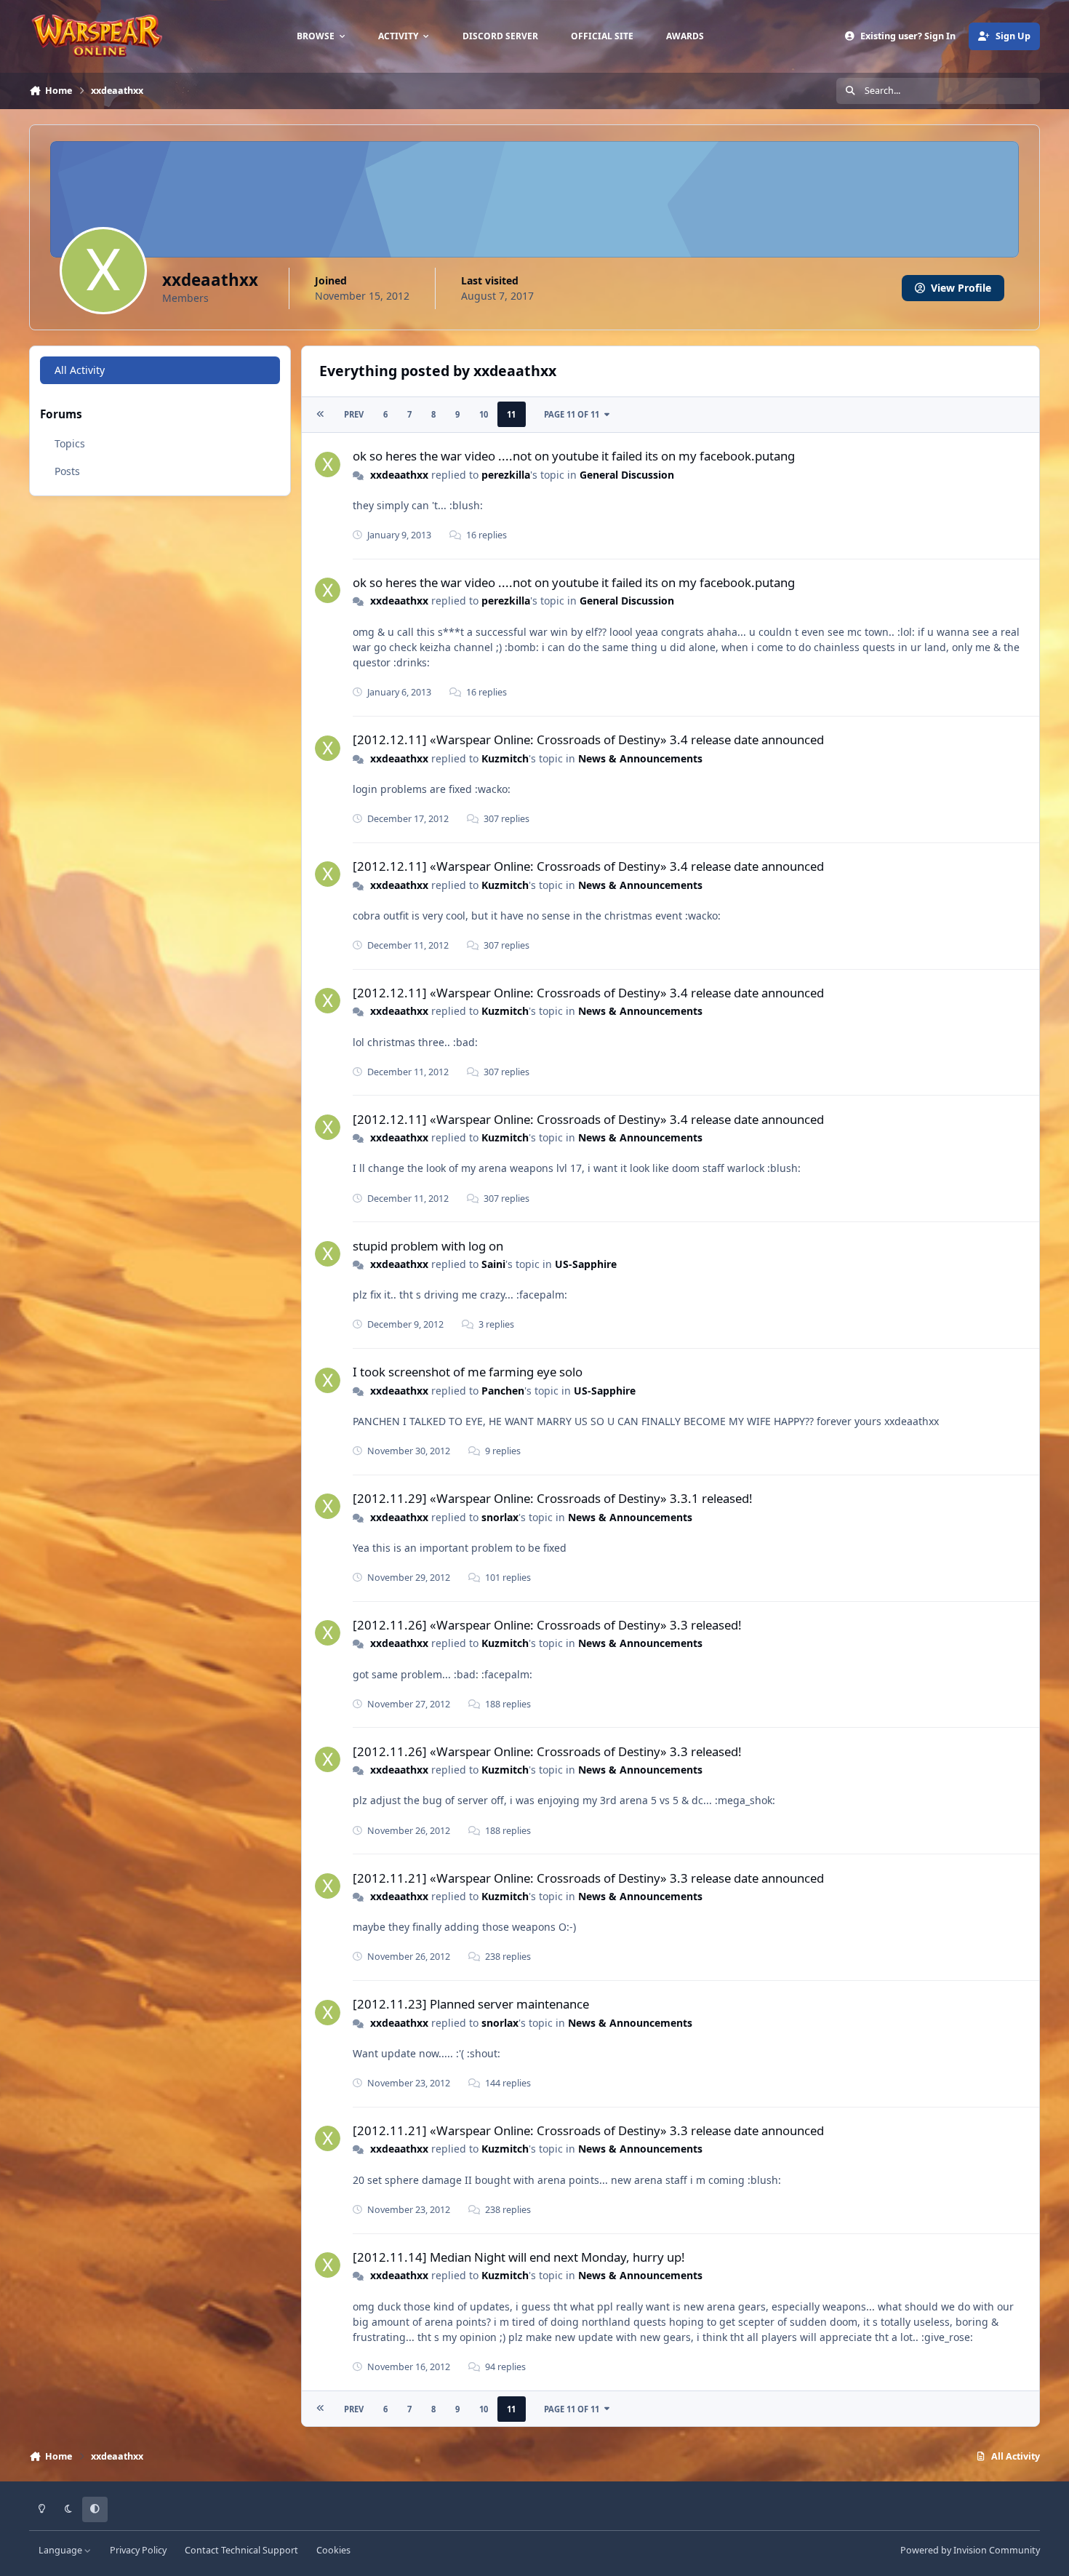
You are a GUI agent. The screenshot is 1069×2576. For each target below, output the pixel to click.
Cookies (333, 2550)
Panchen (503, 1391)
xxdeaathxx (399, 475)
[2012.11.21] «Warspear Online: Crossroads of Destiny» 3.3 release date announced (588, 1878)
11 (511, 414)
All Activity (80, 370)
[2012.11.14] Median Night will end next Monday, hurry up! (519, 2257)
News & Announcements (640, 758)
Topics (70, 443)
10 (484, 414)
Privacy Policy (138, 2550)
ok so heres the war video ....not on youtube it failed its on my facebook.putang (574, 456)
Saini (493, 1264)
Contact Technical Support (241, 2550)
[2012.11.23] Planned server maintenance (471, 2004)
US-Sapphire (586, 1264)
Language (61, 2550)
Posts (67, 471)
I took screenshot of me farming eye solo (468, 1372)
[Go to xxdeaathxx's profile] (328, 464)
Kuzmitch (505, 758)
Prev (354, 414)
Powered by (970, 2550)
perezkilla (506, 475)
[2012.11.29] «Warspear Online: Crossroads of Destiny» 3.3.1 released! (553, 1498)
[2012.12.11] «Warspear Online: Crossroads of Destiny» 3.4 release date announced (588, 739)
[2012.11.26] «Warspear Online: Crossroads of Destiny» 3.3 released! (547, 1625)
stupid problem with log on (428, 1246)
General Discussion (627, 475)
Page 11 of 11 (572, 414)
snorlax (500, 1517)
